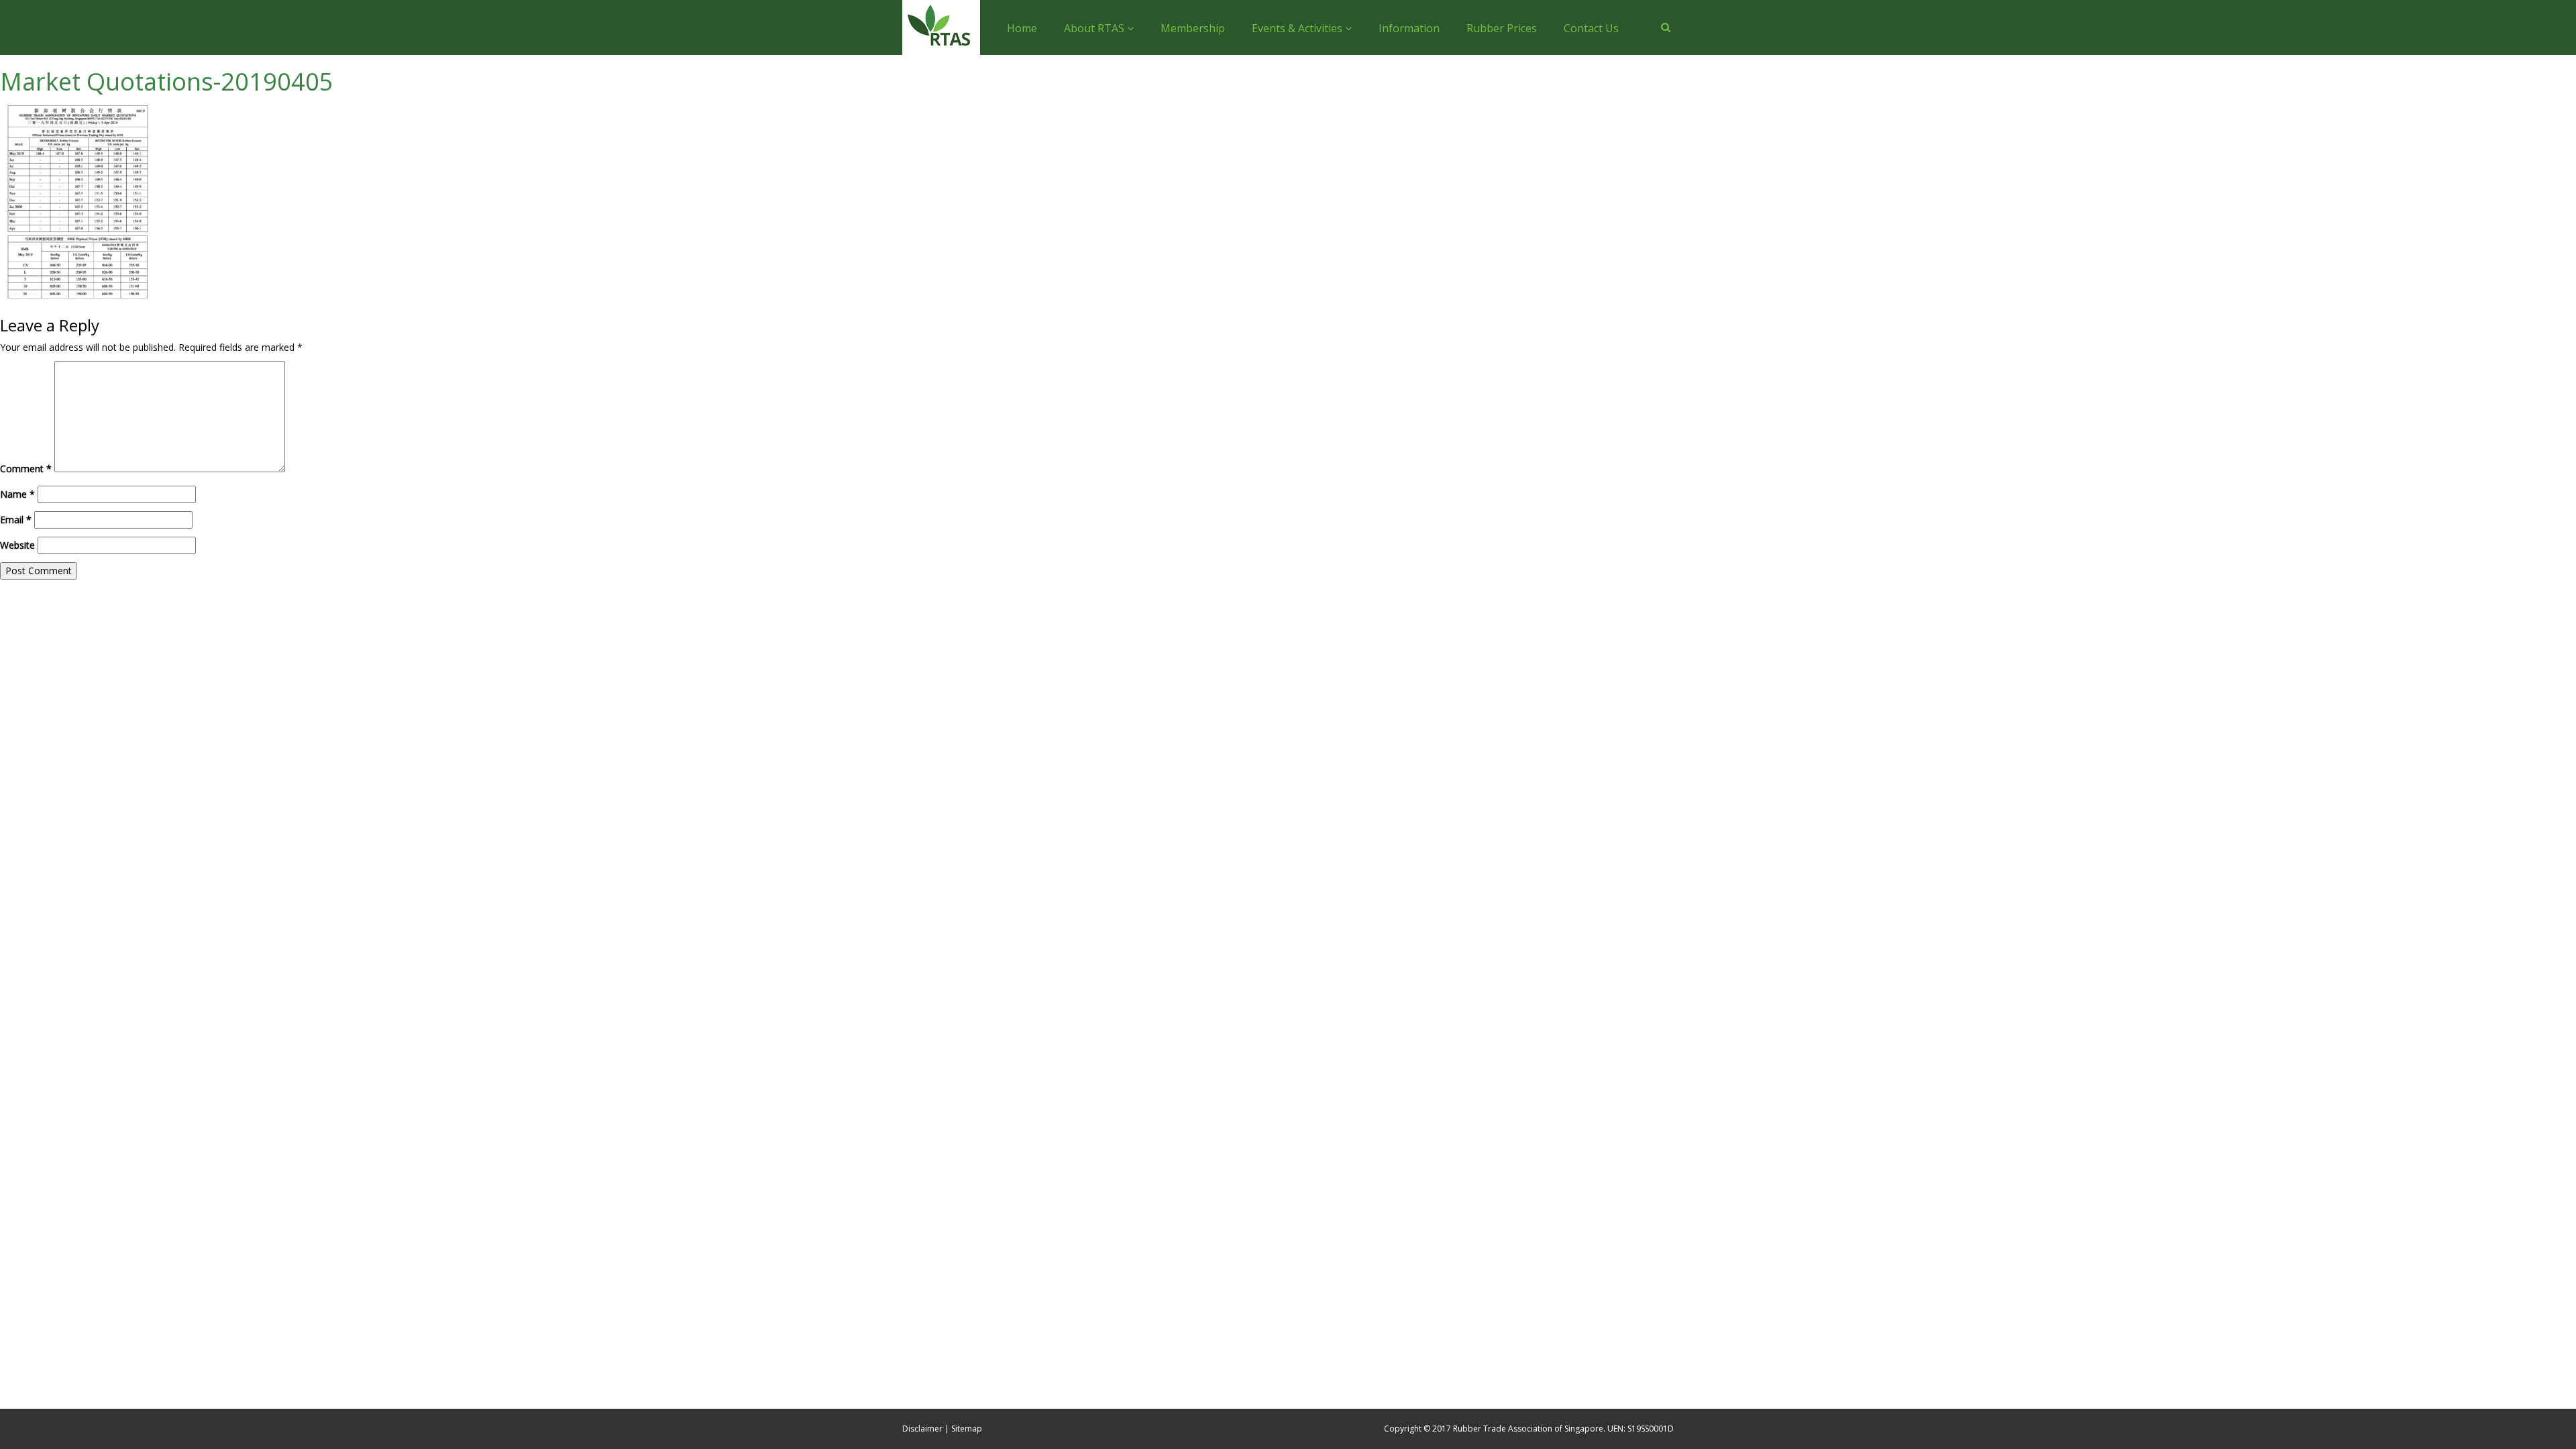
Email (16, 520)
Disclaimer (922, 1429)
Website (17, 545)
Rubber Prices (1502, 28)
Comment (26, 469)
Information (1409, 28)
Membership (1193, 28)
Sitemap (967, 1429)
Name (17, 494)
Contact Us (1591, 28)
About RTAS (1095, 28)
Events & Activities (1298, 28)
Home (1022, 28)
